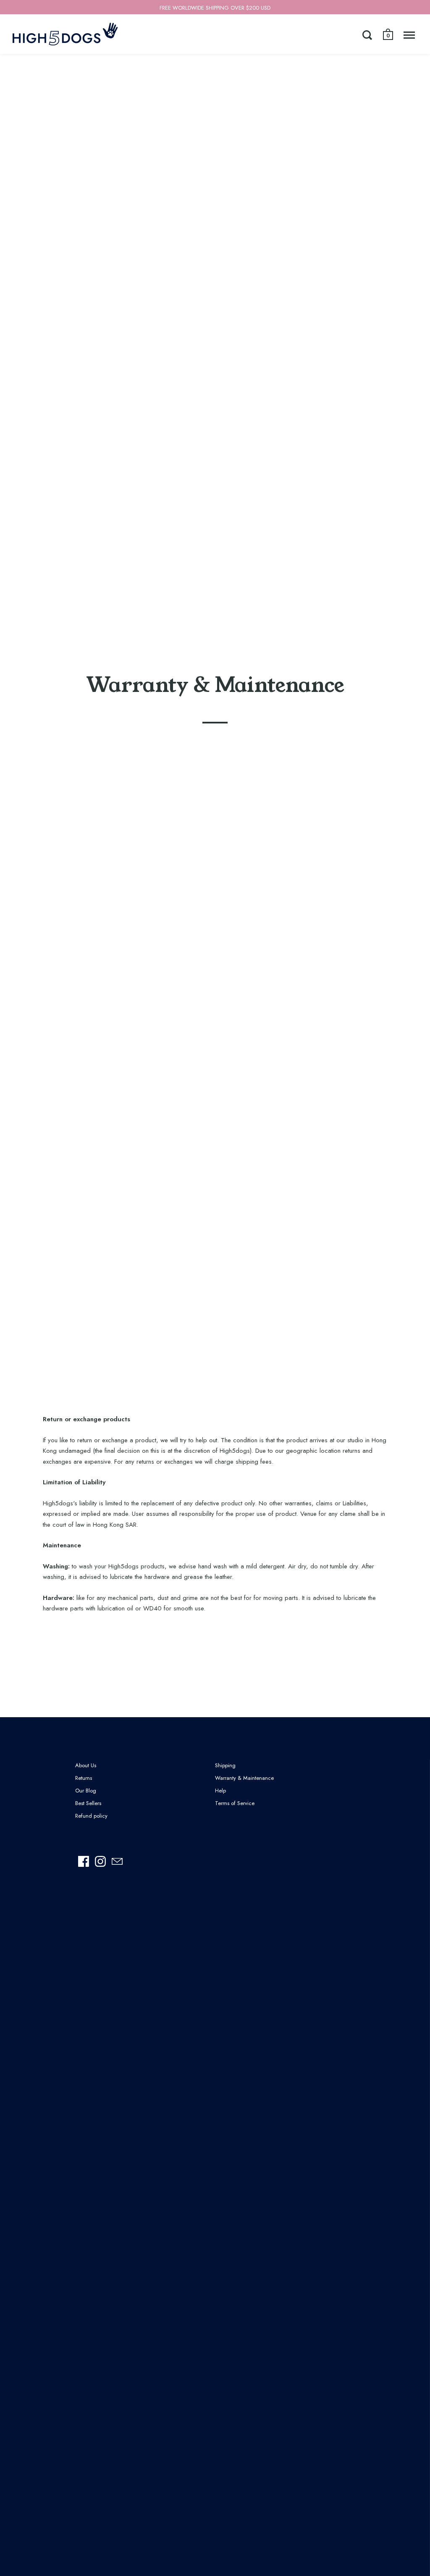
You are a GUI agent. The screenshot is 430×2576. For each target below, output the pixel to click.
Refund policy (91, 1816)
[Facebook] (84, 1861)
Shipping (225, 1765)
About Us (86, 1765)
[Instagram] (100, 1861)
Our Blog (86, 1791)
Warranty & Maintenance (244, 1778)
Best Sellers (88, 1803)
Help (220, 1791)
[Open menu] (409, 35)
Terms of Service (235, 1803)
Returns (84, 1778)
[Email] (117, 1861)
